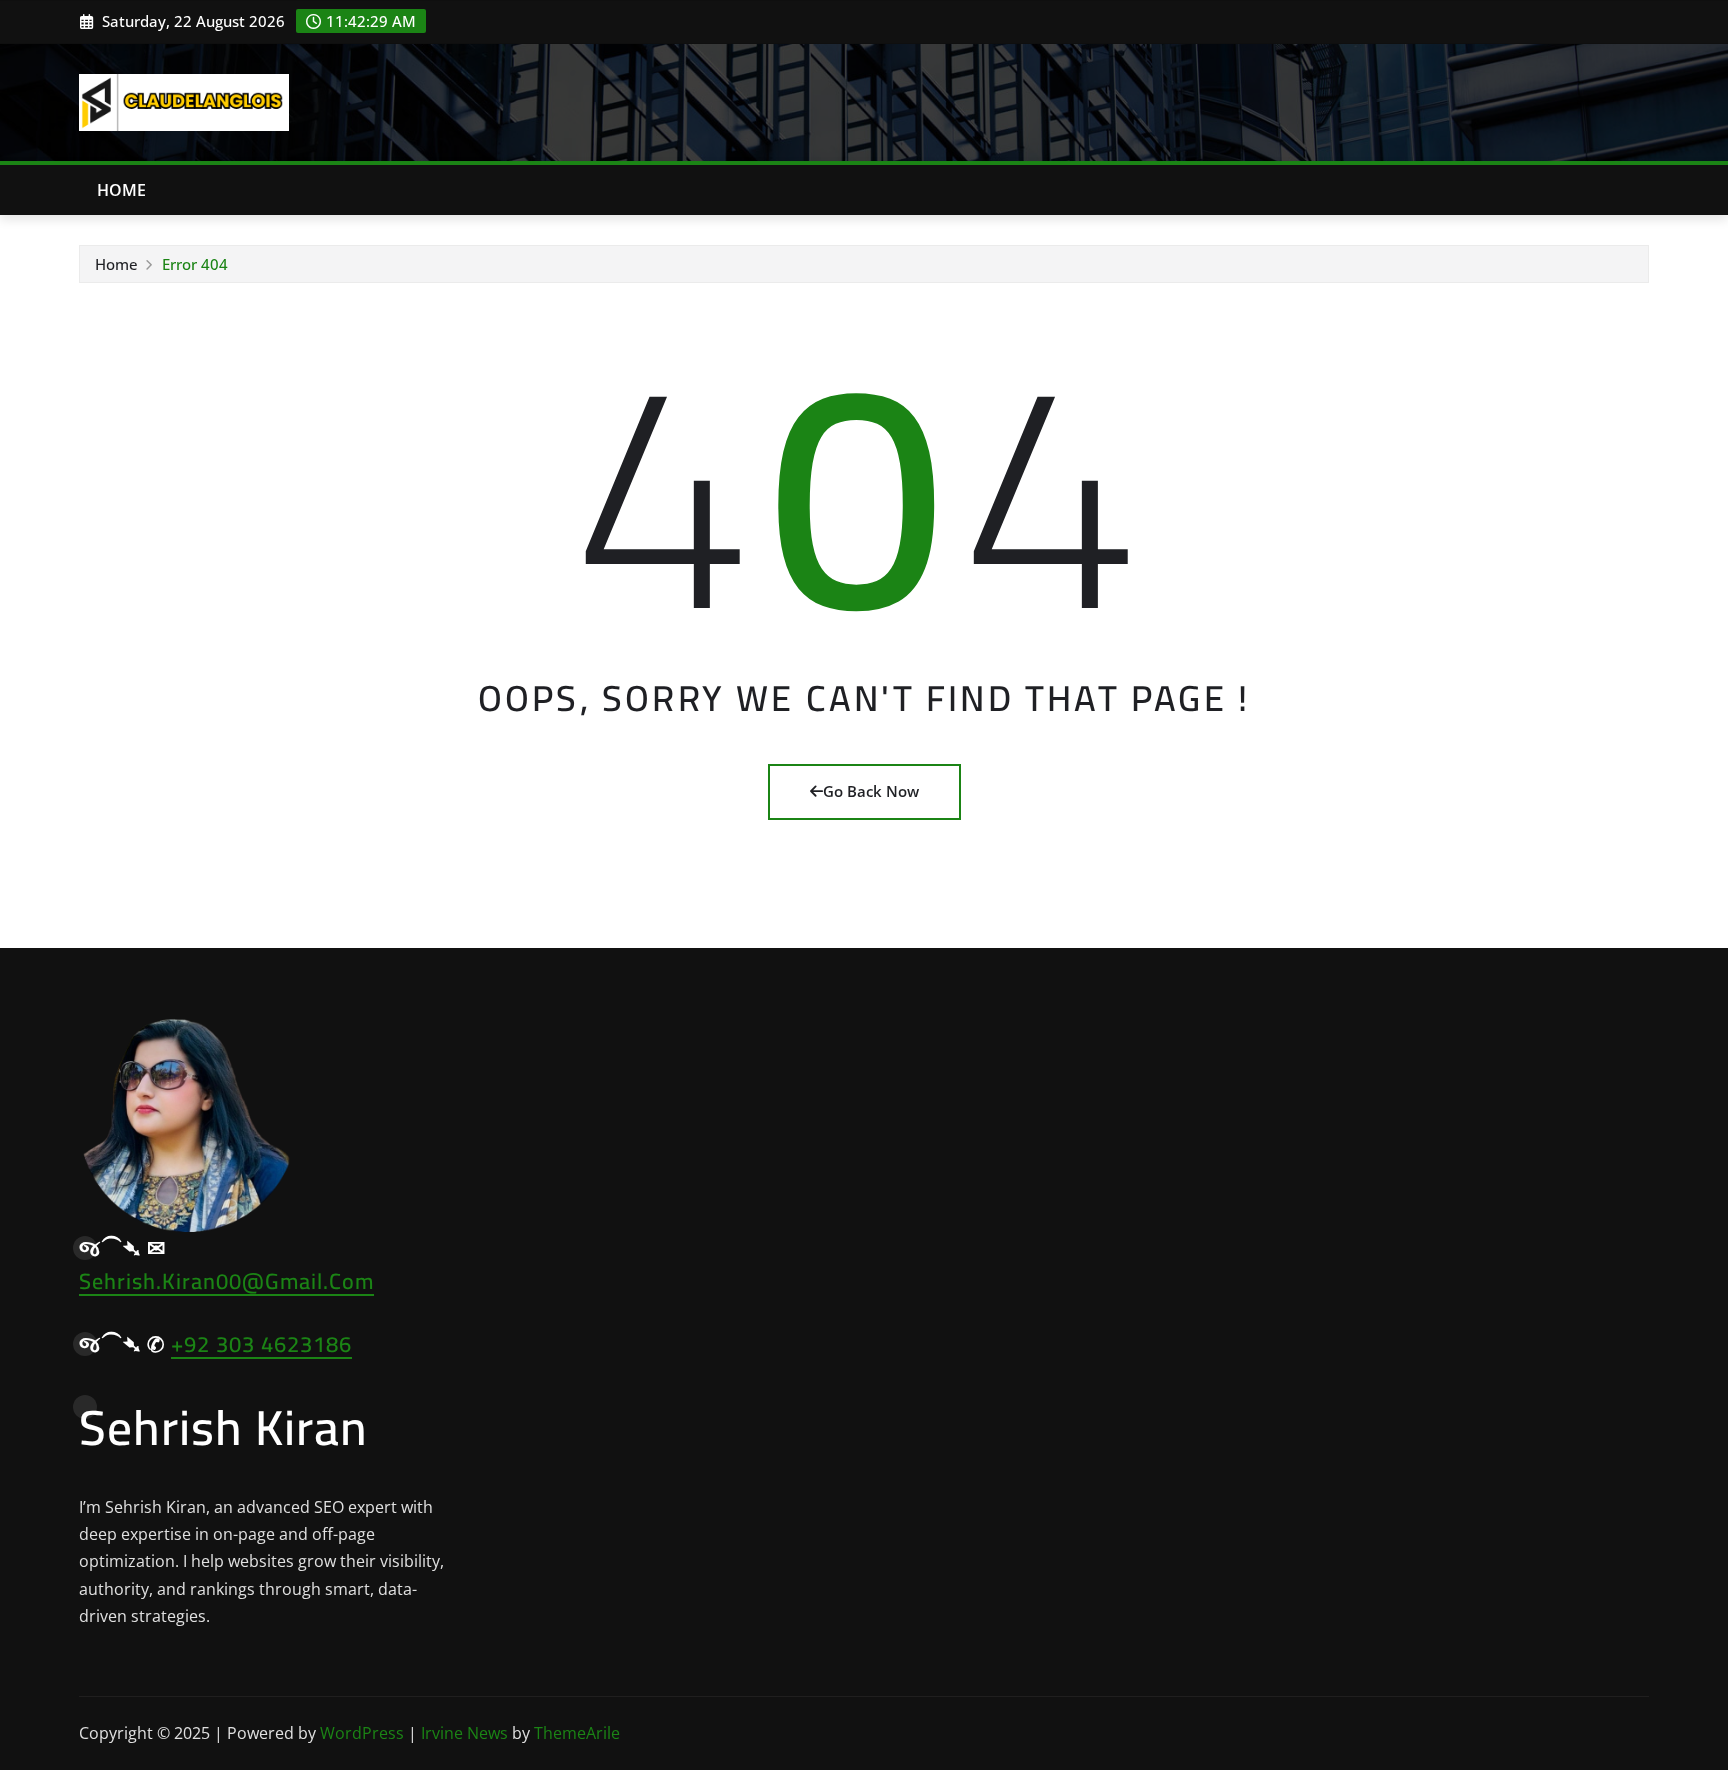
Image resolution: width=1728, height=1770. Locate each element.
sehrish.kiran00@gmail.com (226, 1281)
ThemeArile (577, 1733)
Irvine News (464, 1733)
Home (122, 190)
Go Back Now (871, 791)
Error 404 (195, 264)
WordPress (362, 1733)
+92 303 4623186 (261, 1344)
